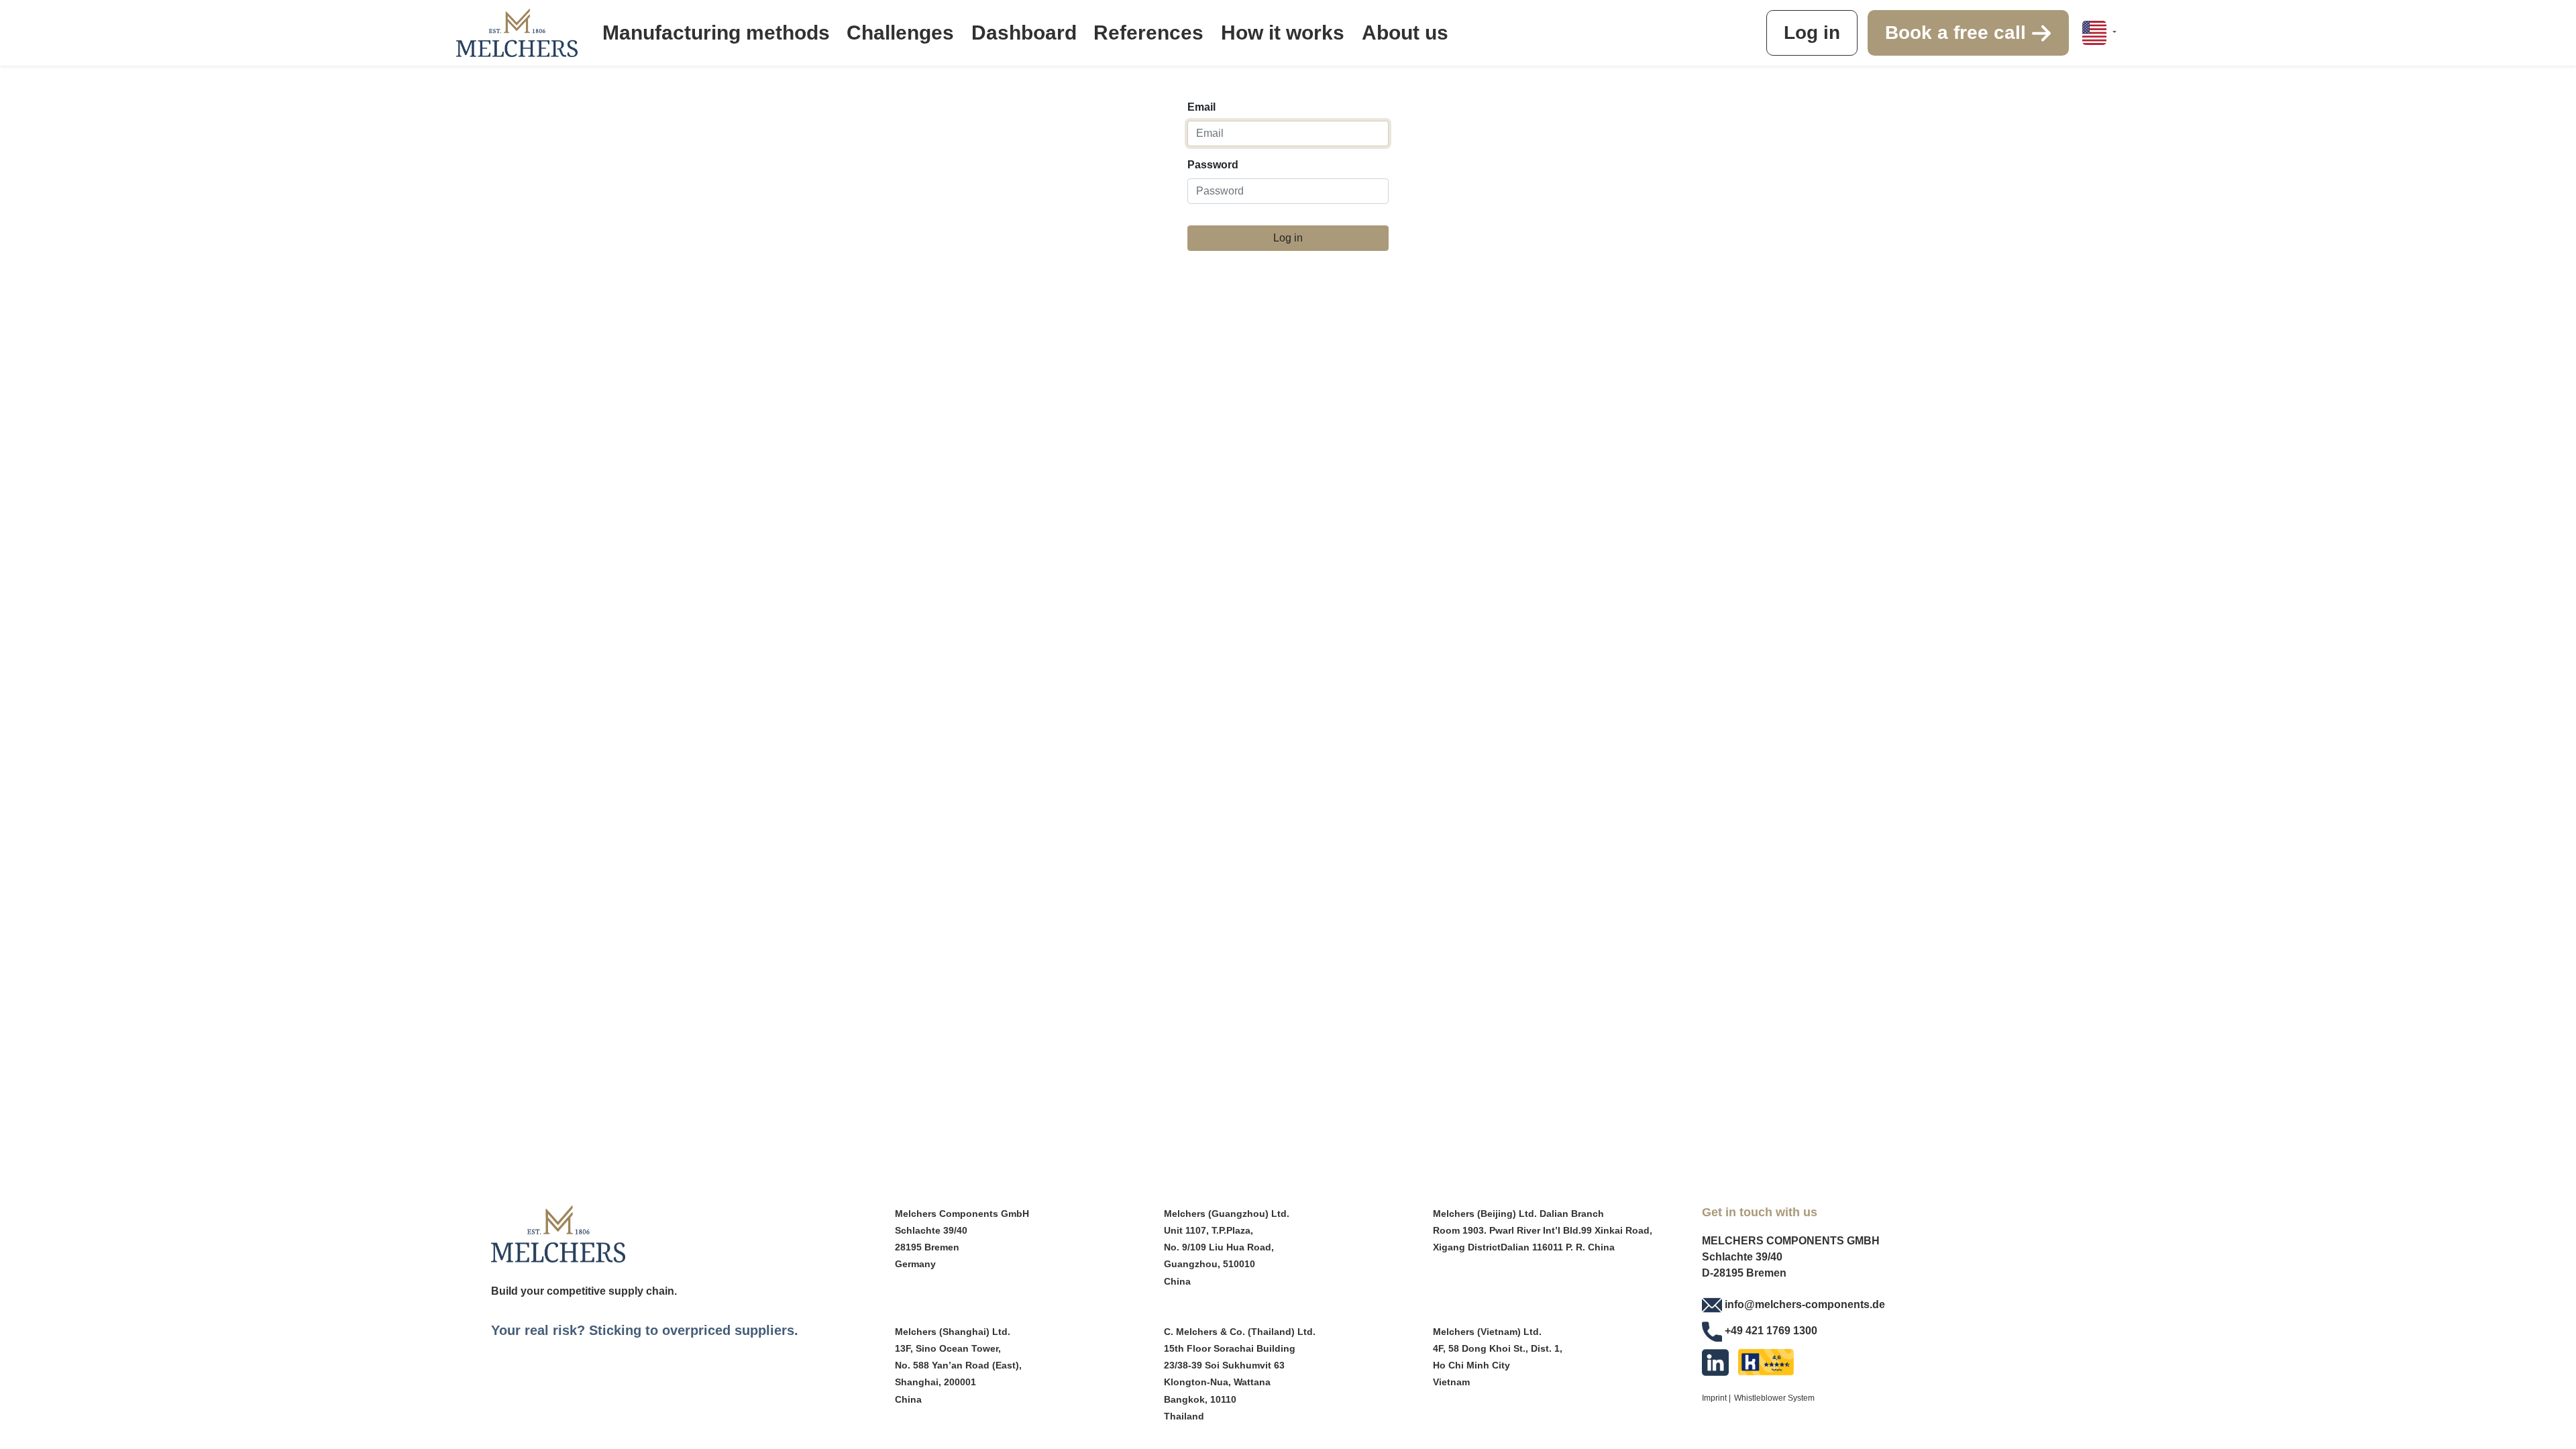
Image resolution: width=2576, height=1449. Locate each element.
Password (1213, 165)
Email (1201, 107)
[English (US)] (2099, 33)
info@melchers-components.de (1805, 1304)
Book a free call (1958, 33)
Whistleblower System (1774, 1398)
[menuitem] (716, 33)
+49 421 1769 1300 (1771, 1331)
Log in (1812, 33)
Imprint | (1716, 1398)
